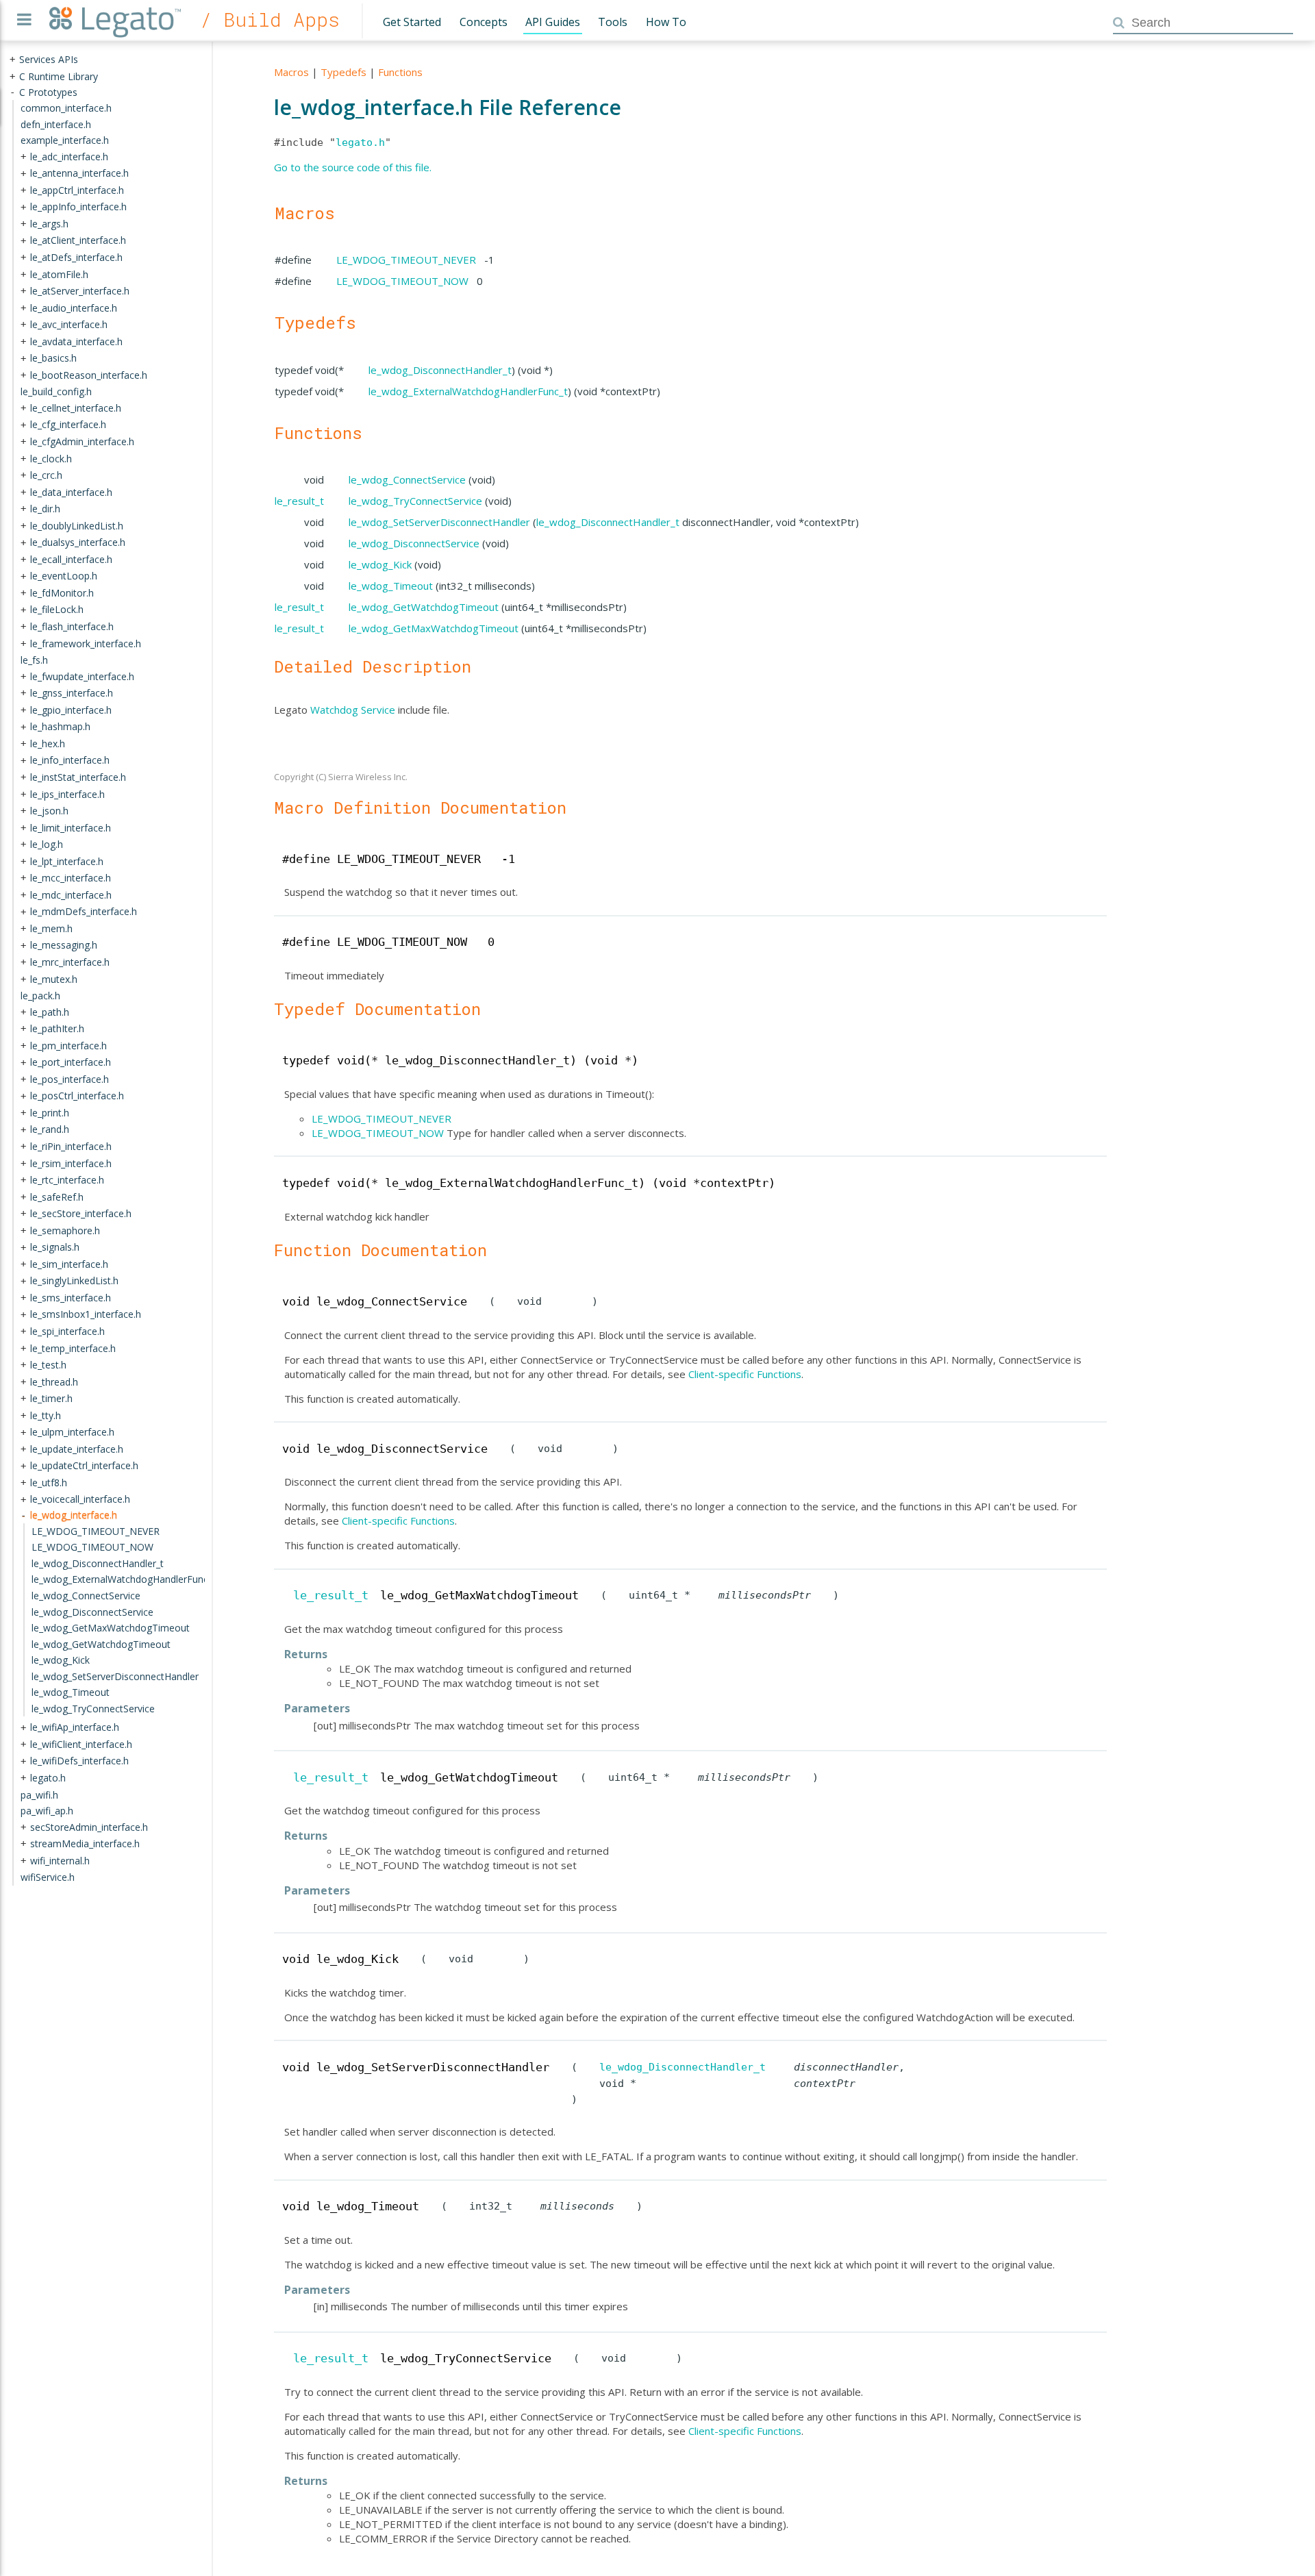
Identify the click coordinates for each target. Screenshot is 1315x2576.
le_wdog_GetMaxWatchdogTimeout (434, 628)
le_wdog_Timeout (391, 586)
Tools (613, 22)
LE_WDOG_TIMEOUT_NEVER (406, 260)
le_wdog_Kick (380, 564)
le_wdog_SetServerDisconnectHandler (439, 522)
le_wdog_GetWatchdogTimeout (424, 607)
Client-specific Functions (745, 1374)
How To (666, 22)
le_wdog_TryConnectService (415, 501)
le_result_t (299, 501)
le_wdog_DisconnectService (414, 543)
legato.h (360, 142)
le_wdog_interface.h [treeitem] (74, 1515)
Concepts (484, 22)
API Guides (553, 22)
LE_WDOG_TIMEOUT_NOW (402, 281)
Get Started (412, 22)
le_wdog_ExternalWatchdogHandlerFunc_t (468, 391)
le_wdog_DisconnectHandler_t (440, 370)
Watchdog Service (353, 710)
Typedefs (343, 72)
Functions (400, 72)
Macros (291, 72)
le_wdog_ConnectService (407, 479)
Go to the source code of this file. (353, 167)
